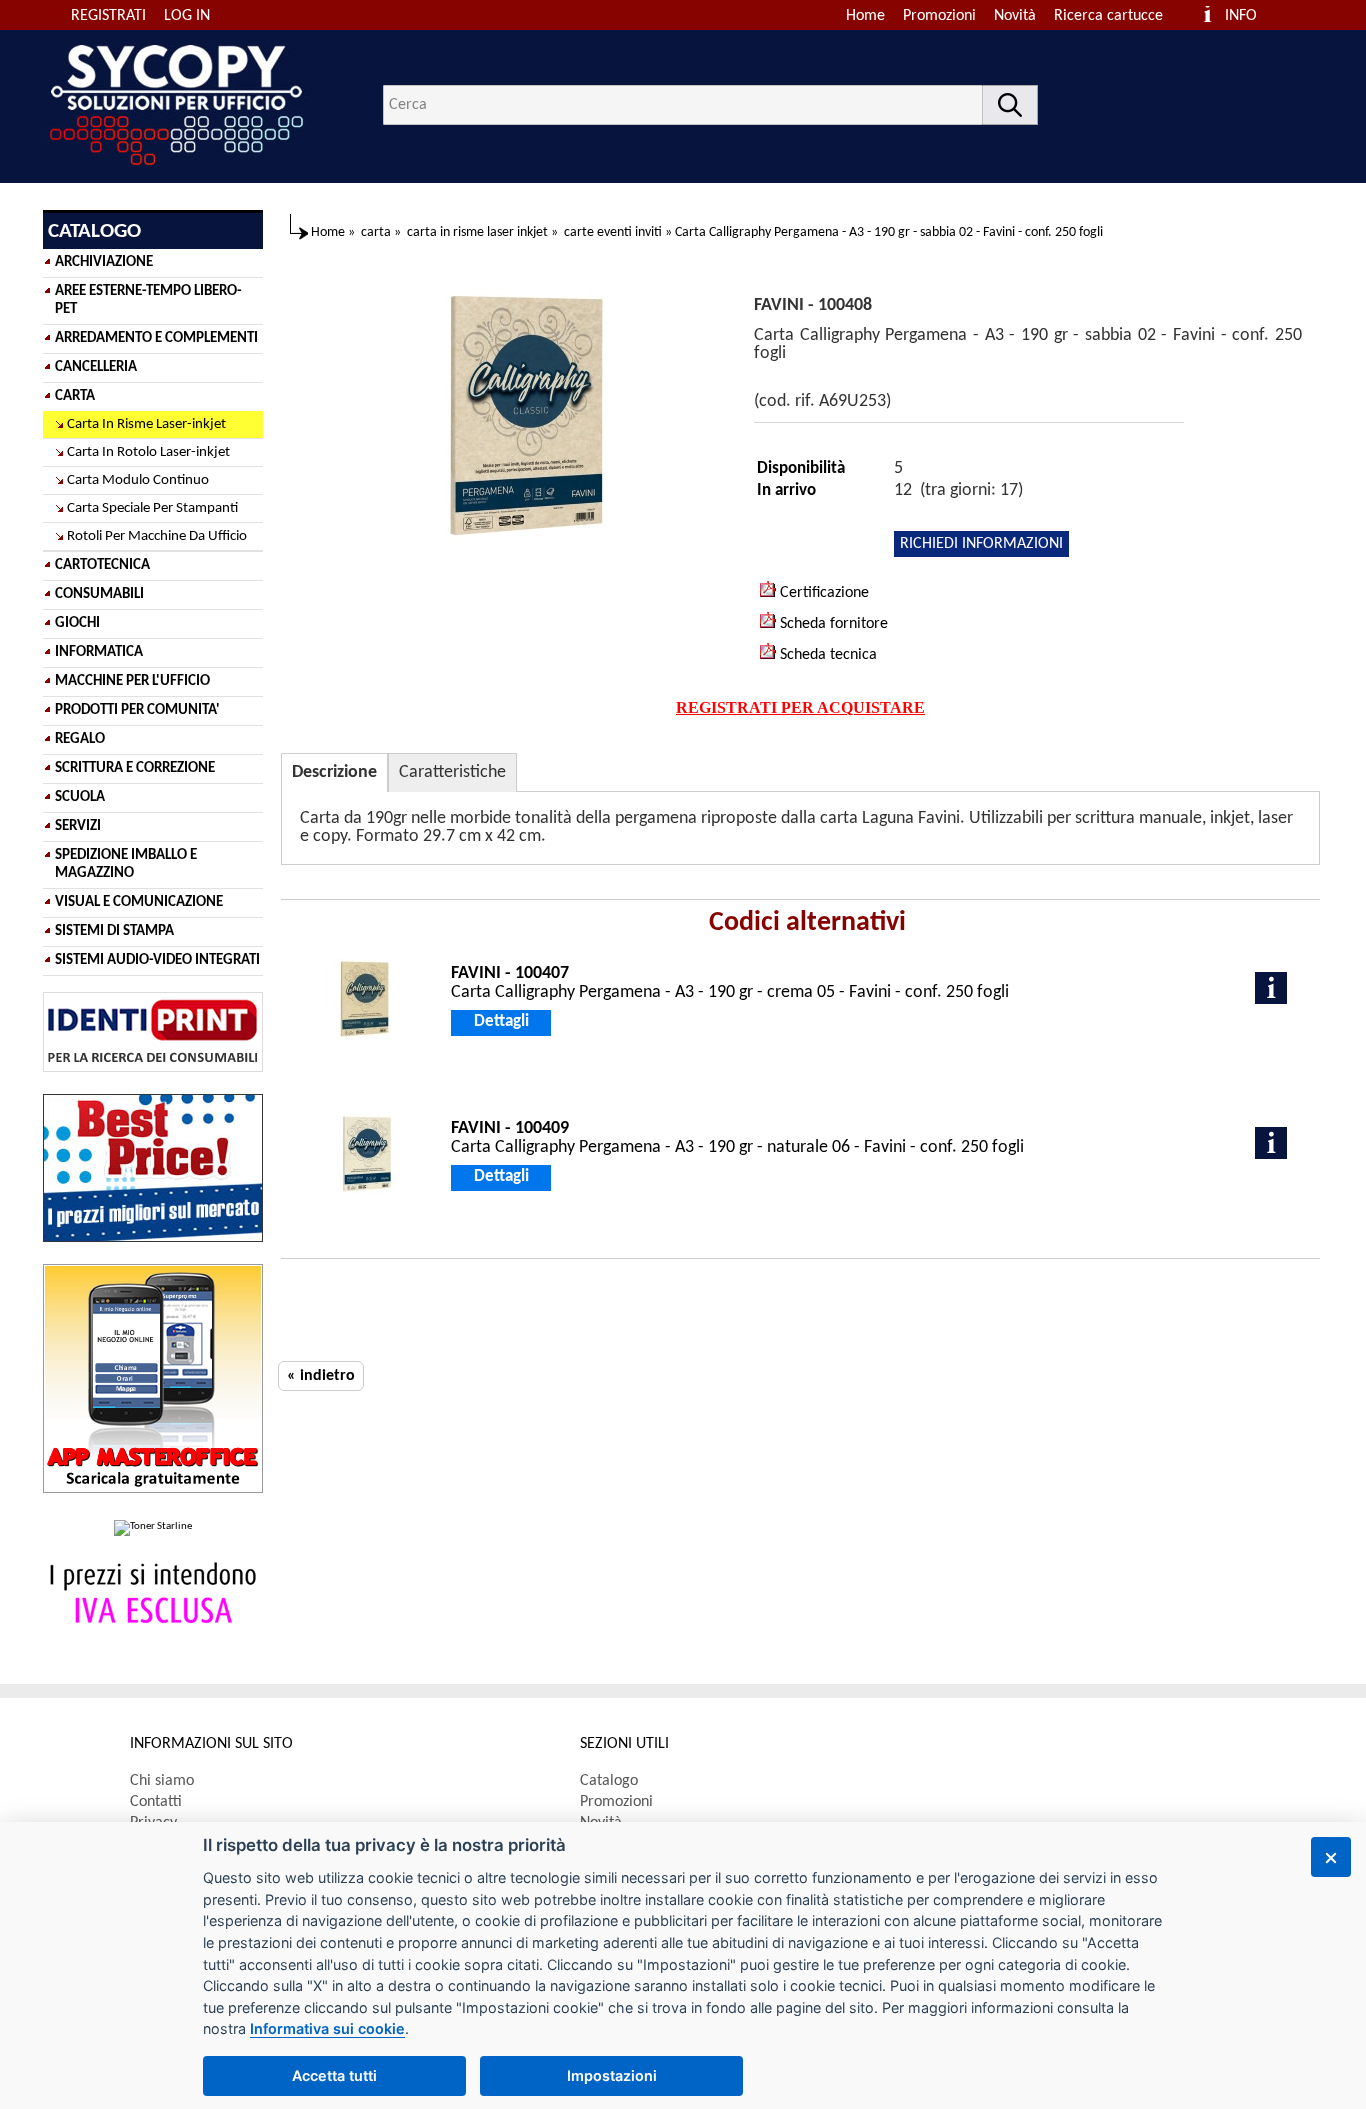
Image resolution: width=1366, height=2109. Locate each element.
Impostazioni (612, 2075)
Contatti (156, 1802)
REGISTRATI (108, 16)
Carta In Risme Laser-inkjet (146, 424)
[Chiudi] (1331, 1857)
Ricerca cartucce (1108, 16)
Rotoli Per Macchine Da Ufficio (157, 536)
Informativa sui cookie (327, 2028)
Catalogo (609, 1781)
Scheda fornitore (832, 624)
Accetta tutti (334, 2075)
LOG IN (187, 16)
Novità (1015, 16)
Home (865, 16)
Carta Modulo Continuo (138, 480)
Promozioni (939, 16)
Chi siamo (162, 1781)
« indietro (321, 1376)
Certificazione (822, 593)
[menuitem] (1117, 16)
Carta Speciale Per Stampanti (152, 508)
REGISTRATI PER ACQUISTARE (800, 707)
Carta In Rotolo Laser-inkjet (148, 452)
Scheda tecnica (826, 655)
